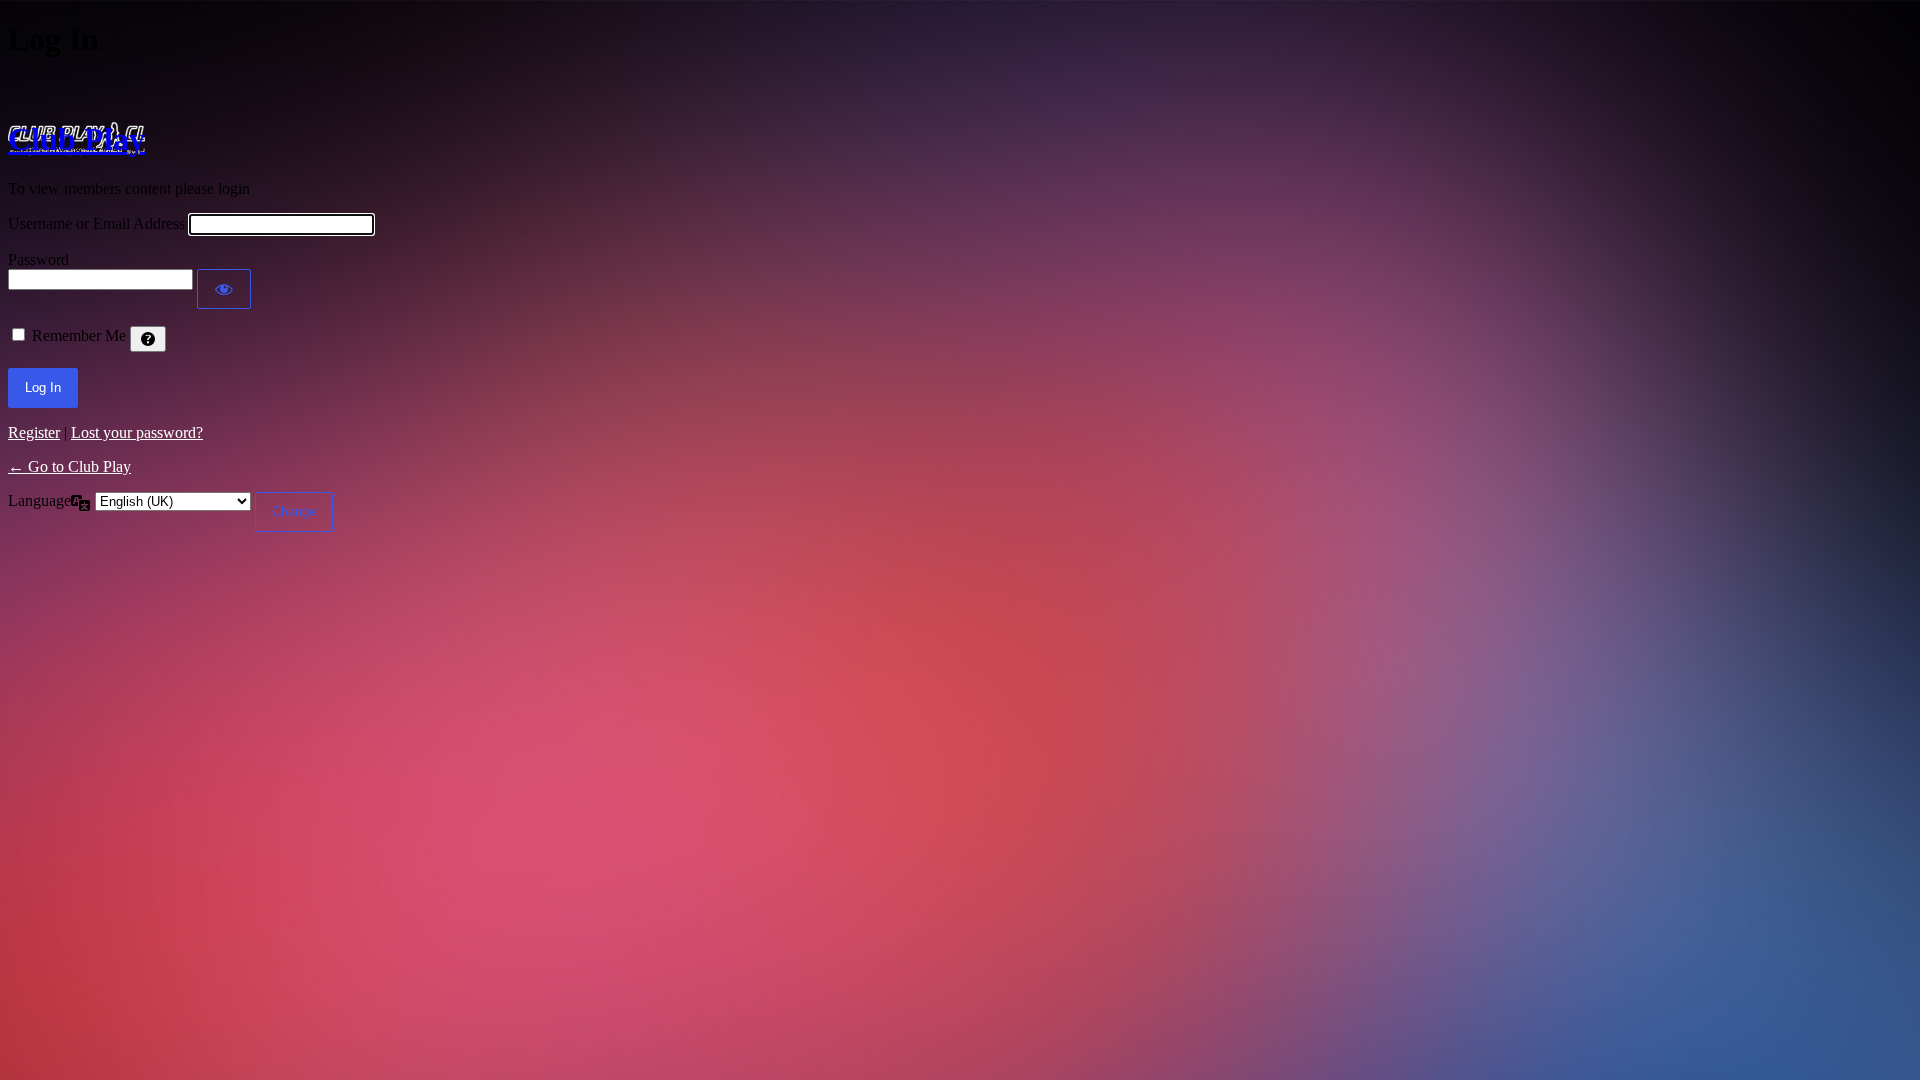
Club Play (76, 139)
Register (34, 432)
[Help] (148, 339)
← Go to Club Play (69, 466)
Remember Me (79, 335)
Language (39, 500)
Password (38, 259)
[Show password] (224, 289)
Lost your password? (137, 432)
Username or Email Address (96, 223)
